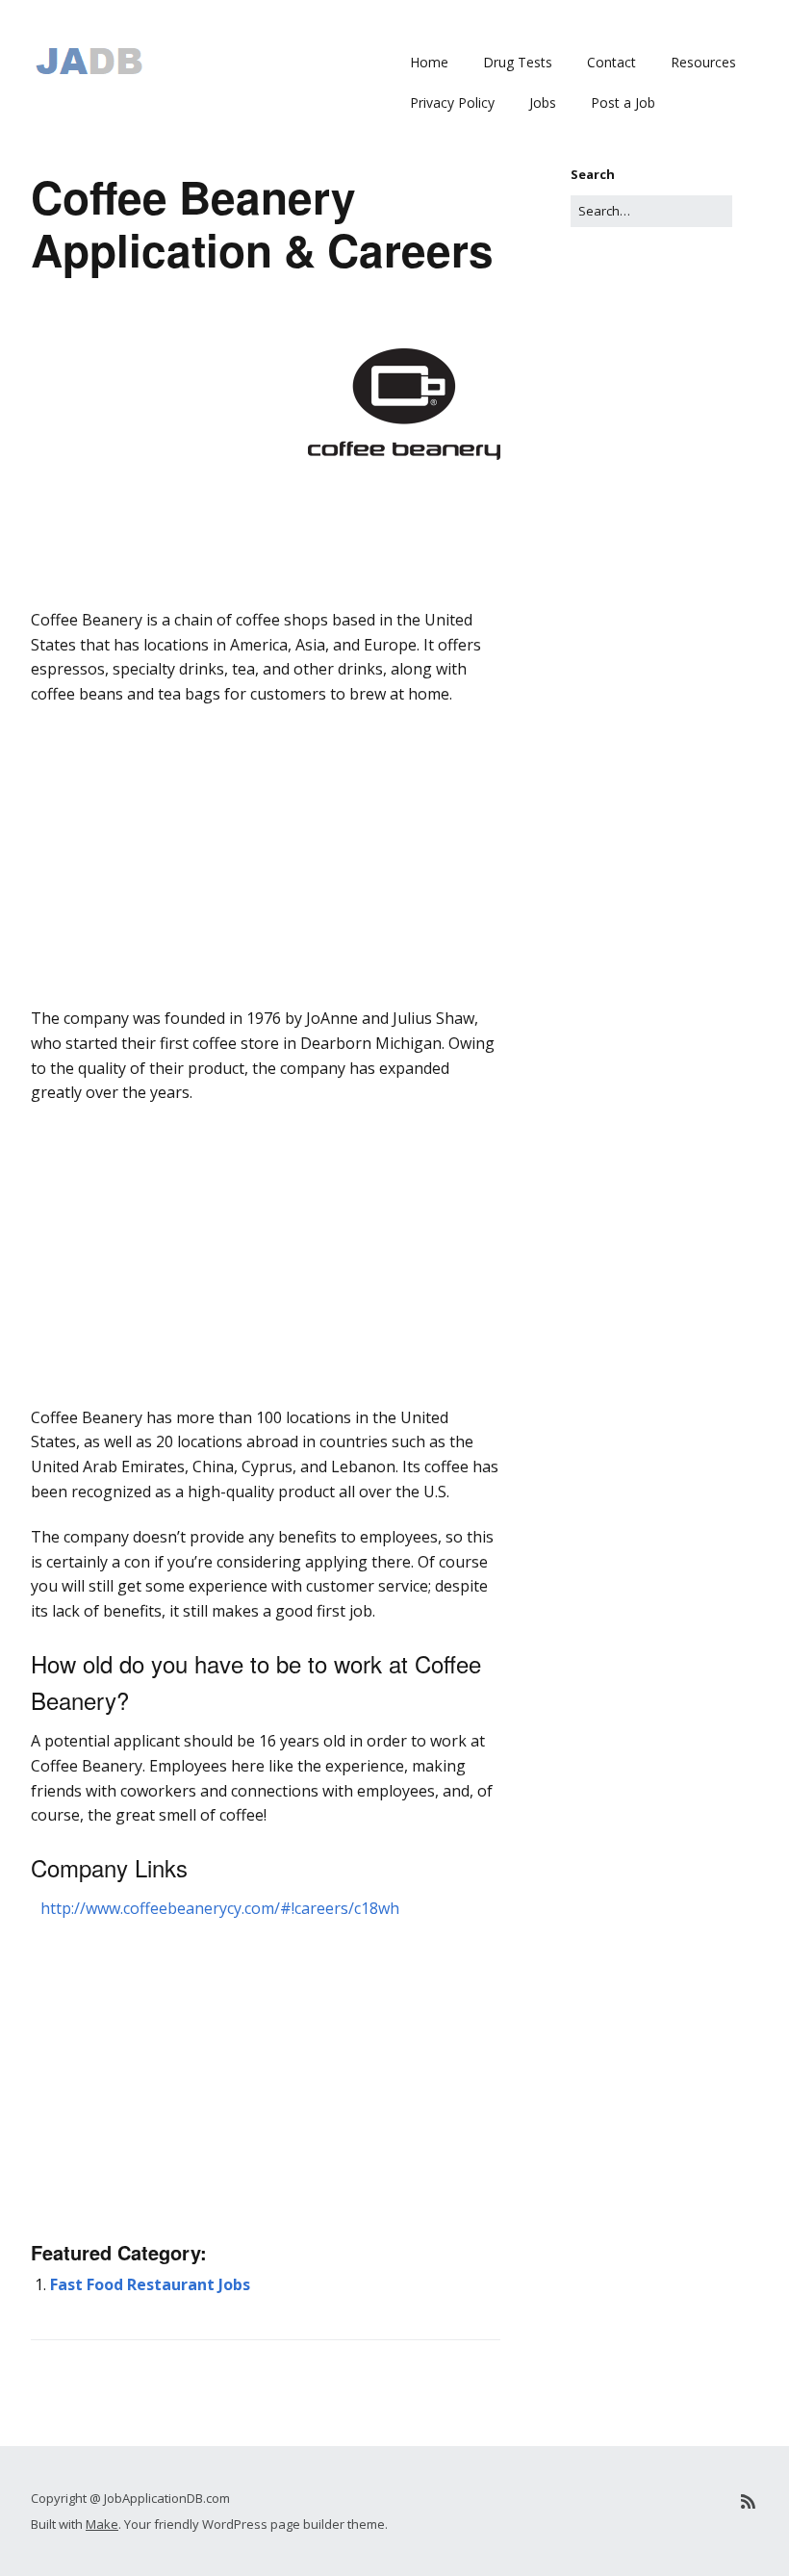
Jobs (543, 102)
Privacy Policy (452, 102)
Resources (703, 62)
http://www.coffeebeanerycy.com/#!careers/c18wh (220, 1908)
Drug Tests (518, 62)
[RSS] (748, 2501)
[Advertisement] (266, 635)
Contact (611, 62)
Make (102, 2524)
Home (429, 62)
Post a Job (623, 102)
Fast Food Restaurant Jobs (150, 2284)
